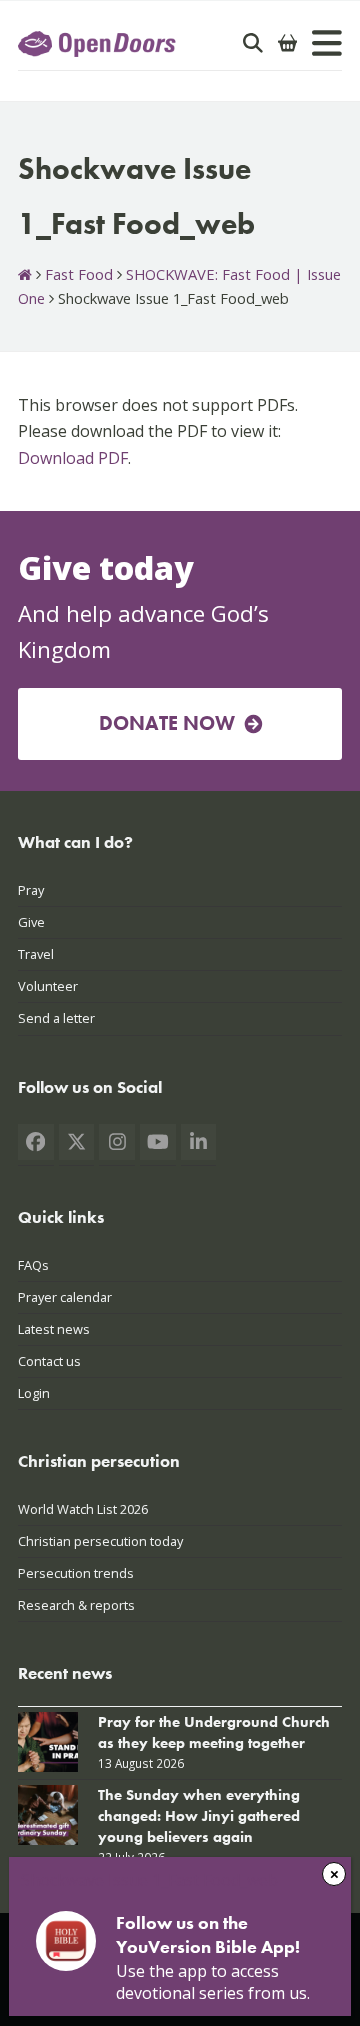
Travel (36, 954)
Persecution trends (76, 1573)
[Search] (253, 43)
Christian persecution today (100, 1541)
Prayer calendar (65, 1297)
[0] (288, 43)
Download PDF (73, 458)
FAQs (33, 1265)
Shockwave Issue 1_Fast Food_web (149, 1880)
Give (31, 922)
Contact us (49, 1361)
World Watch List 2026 (83, 1509)
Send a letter (56, 1018)
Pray (31, 890)
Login (34, 1393)
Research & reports (76, 1605)
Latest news (54, 1329)
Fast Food (79, 274)
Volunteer (48, 986)
